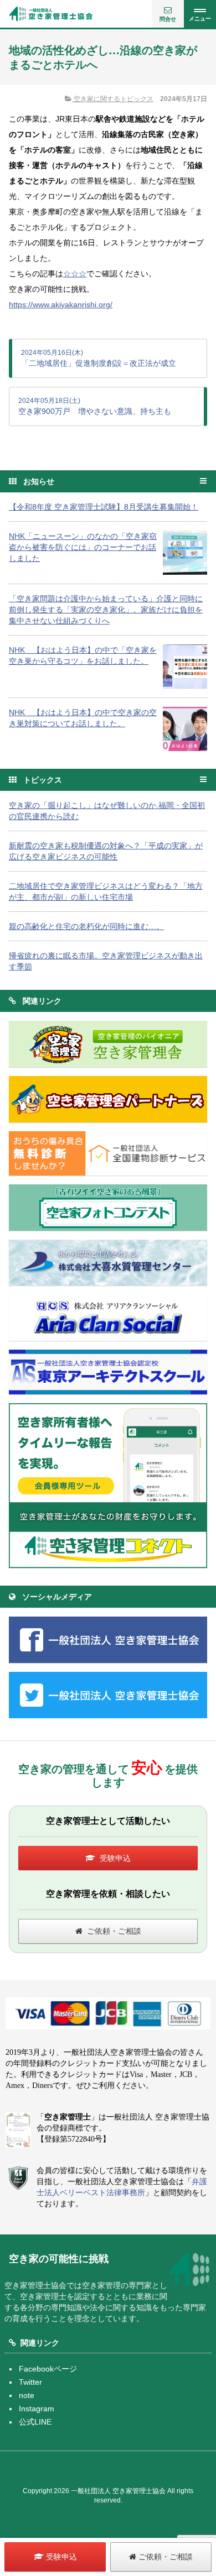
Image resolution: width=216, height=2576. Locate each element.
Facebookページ (48, 2369)
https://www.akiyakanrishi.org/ (61, 305)
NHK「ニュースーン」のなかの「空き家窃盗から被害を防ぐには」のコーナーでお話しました (83, 547)
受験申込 (115, 1858)
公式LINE (35, 2422)
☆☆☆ (75, 274)
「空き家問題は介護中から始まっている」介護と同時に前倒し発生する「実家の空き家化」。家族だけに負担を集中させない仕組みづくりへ (106, 610)
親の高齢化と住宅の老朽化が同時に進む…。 (86, 926)
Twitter (30, 2382)
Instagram (37, 2409)
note (27, 2395)
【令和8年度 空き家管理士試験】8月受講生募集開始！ (104, 507)
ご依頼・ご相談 (114, 1931)
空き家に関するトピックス (113, 99)
